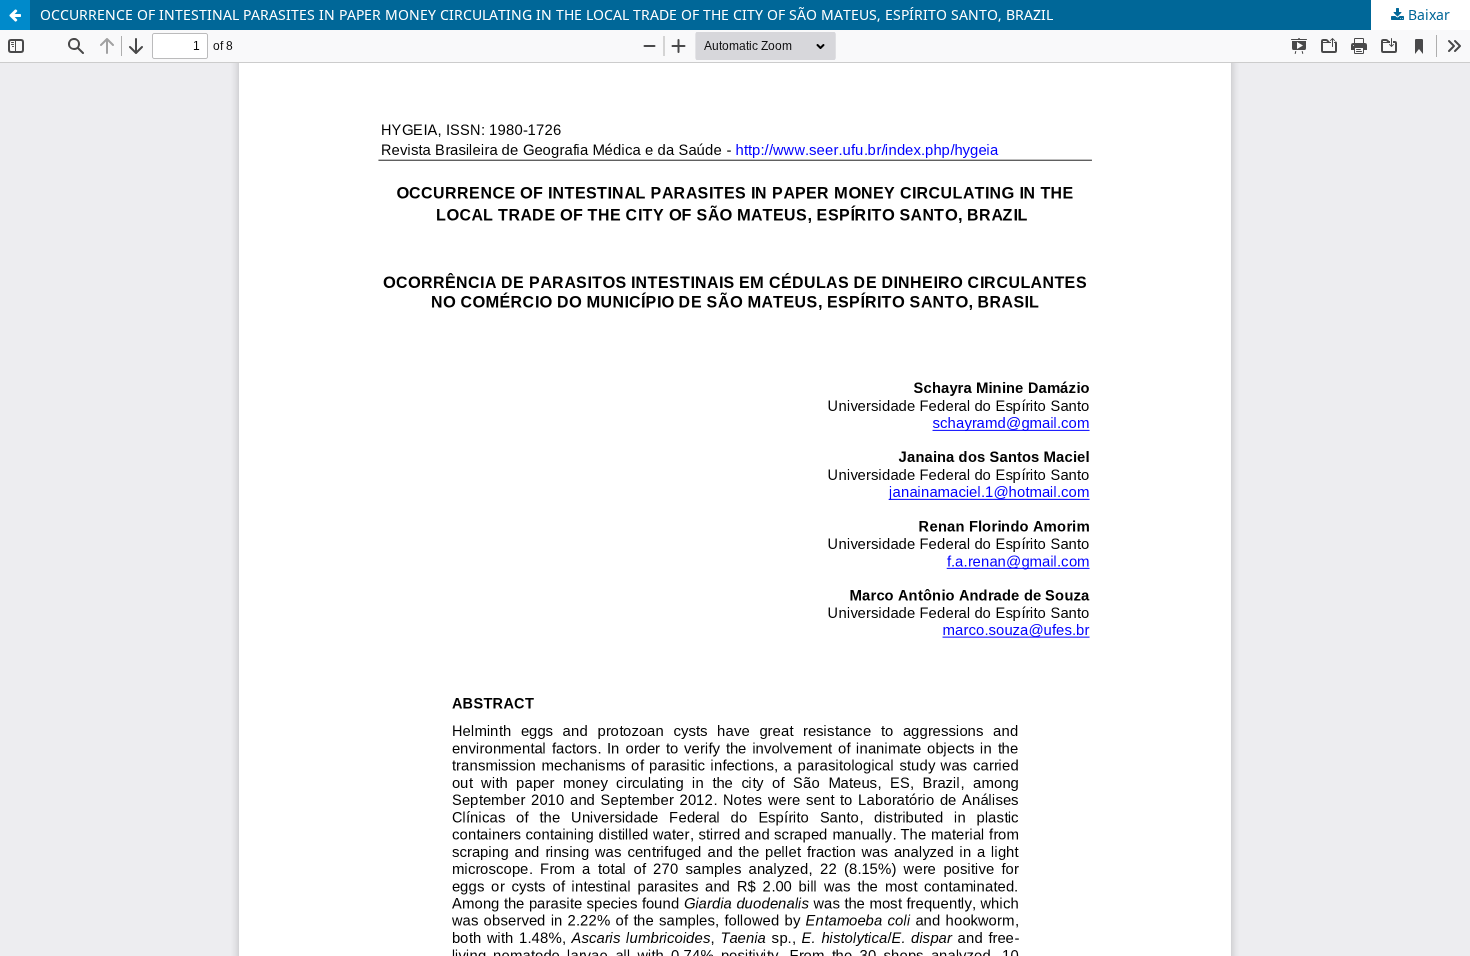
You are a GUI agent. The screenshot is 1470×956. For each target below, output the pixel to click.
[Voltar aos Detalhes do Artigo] (15, 15)
